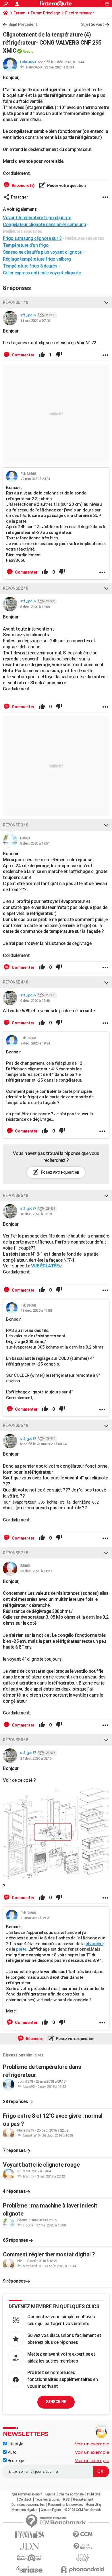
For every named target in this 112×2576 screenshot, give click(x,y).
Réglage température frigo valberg (37, 259)
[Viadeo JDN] (83, 2558)
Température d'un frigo (26, 245)
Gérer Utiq (94, 2505)
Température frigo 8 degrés (30, 266)
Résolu (28, 51)
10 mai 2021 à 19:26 (35, 1918)
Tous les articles (47, 2499)
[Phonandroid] (83, 2570)
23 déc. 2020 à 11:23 (36, 1571)
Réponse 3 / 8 (16, 825)
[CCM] (83, 2535)
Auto (12, 2452)
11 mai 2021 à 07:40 (35, 321)
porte (21, 1949)
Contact (25, 2499)
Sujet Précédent (23, 24)
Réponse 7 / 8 (16, 1553)
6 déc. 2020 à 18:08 (35, 607)
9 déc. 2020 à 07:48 (35, 1001)
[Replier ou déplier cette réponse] (106, 302)
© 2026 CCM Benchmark (83, 2510)
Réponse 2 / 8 (16, 588)
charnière (95, 1944)
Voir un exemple (92, 2444)
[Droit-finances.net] (83, 2547)
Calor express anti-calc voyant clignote (42, 273)
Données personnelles (28, 2505)
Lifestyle (15, 2444)
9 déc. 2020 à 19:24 (35, 1043)
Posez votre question (66, 186)
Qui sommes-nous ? (27, 2494)
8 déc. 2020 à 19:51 (35, 843)
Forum (19, 13)
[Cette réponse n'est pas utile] (59, 355)
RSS (66, 2499)
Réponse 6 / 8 (16, 1425)
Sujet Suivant (92, 24)
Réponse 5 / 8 (16, 1196)
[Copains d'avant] (29, 2558)
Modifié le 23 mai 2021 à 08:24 (43, 1444)
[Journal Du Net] (29, 2546)
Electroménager (80, 13)
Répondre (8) (23, 186)
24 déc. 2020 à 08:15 (36, 1758)
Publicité (94, 2494)
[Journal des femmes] (29, 2535)
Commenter (23, 355)
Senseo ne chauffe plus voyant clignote (42, 252)
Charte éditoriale (71, 2494)
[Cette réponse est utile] (42, 355)
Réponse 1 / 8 (16, 302)
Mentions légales (24, 2510)
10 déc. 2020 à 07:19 (36, 1214)
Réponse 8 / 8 (16, 1740)
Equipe (50, 2494)
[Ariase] (29, 2569)
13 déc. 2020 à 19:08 (36, 1310)
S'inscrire (56, 2402)
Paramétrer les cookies (65, 2505)
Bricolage (15, 2461)
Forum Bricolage (45, 13)
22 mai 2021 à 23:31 (59, 67)
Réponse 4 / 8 (16, 982)
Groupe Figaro (51, 2510)
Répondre (34, 2039)
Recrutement (83, 2499)
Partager (20, 197)
